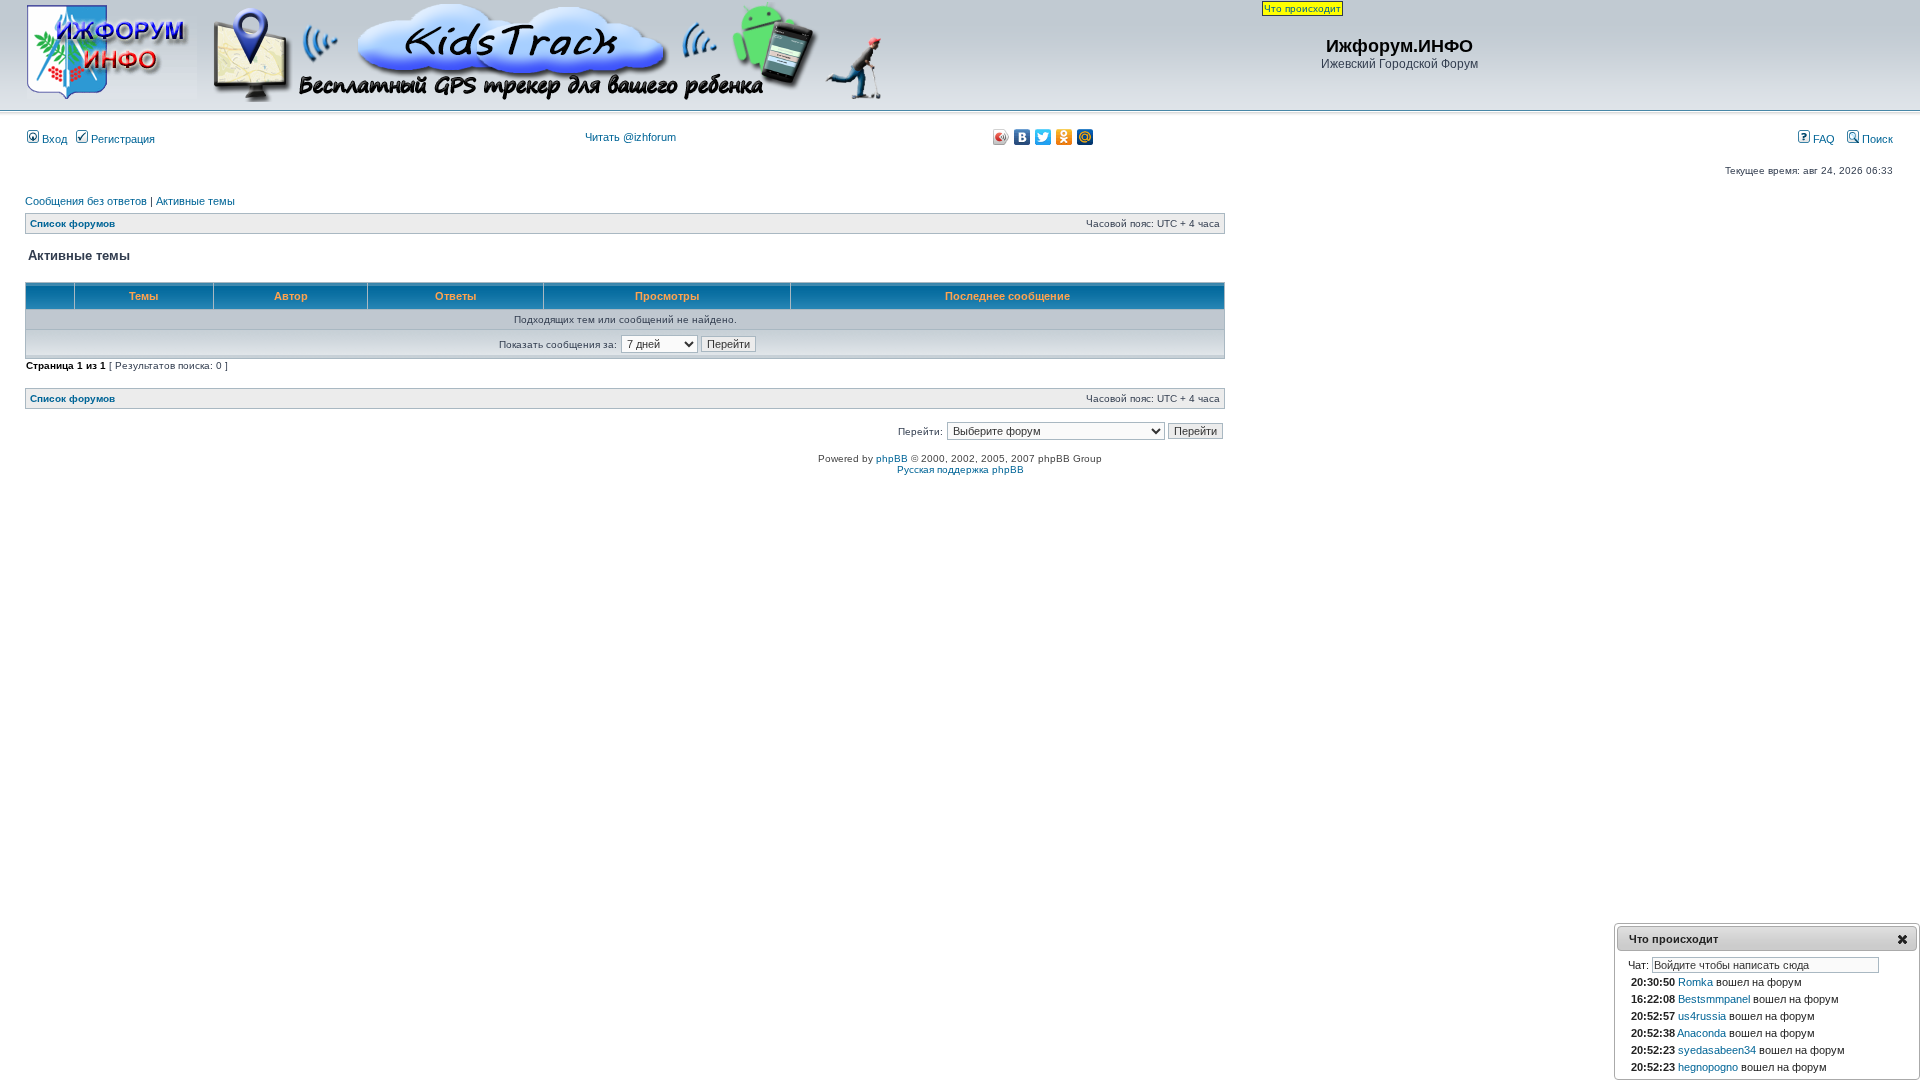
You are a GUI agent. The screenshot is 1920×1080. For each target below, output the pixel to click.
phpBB (892, 458)
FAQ (1822, 139)
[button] (1902, 939)
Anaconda (1701, 1033)
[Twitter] (1043, 137)
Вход (53, 139)
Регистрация (121, 139)
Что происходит (1302, 8)
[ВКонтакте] (1022, 137)
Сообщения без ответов (86, 201)
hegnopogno (1708, 1067)
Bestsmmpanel (1714, 999)
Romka (1695, 982)
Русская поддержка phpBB (960, 469)
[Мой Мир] (1085, 137)
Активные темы (195, 201)
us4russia (1702, 1016)
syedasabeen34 (1717, 1050)
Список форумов (72, 223)
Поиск (1876, 139)
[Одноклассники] (1064, 137)
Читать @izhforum (630, 137)
